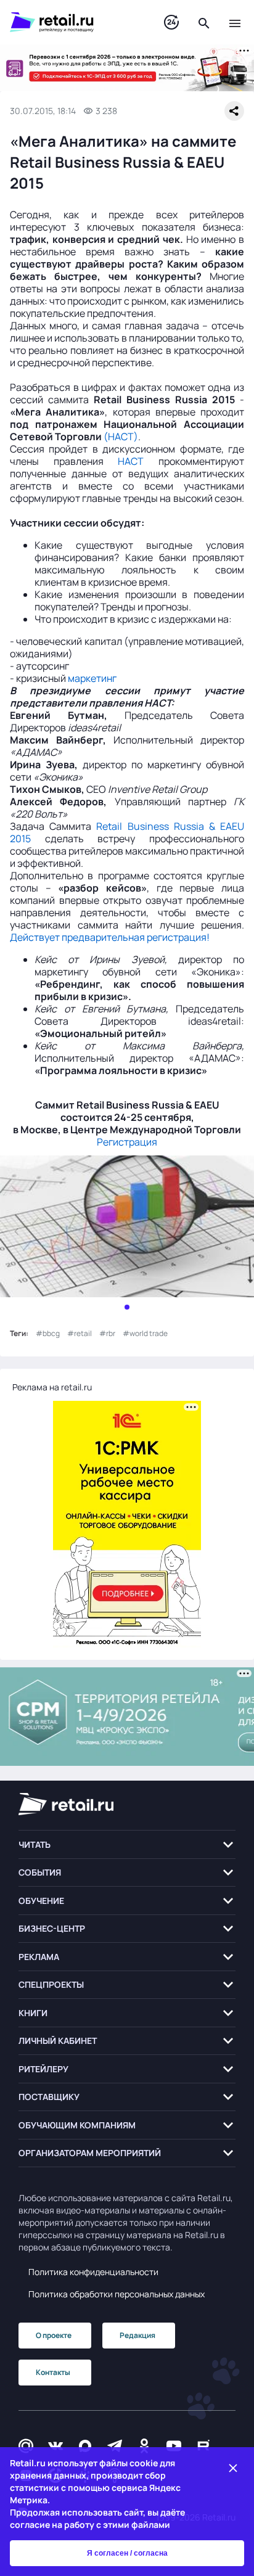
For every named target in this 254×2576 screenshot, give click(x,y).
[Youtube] (174, 2446)
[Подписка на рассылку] (26, 2446)
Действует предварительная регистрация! (110, 937)
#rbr (107, 1333)
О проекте (54, 2335)
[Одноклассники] (144, 2446)
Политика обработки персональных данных (117, 2294)
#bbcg (48, 1333)
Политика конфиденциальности (93, 2272)
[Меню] (235, 22)
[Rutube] (203, 2446)
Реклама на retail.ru (52, 1387)
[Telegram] (115, 2446)
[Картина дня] (171, 23)
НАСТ (131, 461)
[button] (127, 1844)
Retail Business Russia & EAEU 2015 (127, 832)
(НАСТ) (121, 437)
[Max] (85, 2446)
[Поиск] (204, 22)
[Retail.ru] (75, 22)
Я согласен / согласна (127, 2553)
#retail (80, 1333)
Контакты (53, 2372)
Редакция (137, 2335)
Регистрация (127, 1142)
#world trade (145, 1333)
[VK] (55, 2446)
